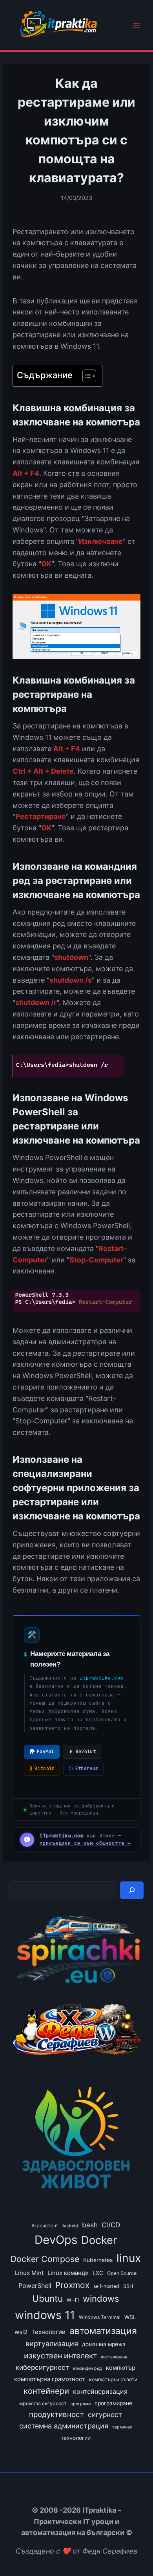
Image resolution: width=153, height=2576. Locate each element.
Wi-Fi (73, 2300)
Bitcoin (42, 1768)
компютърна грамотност (50, 2379)
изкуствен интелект (60, 2356)
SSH (128, 2286)
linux (129, 2258)
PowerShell (35, 2286)
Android (70, 2226)
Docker (99, 2240)
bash (90, 2225)
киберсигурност (42, 2367)
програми (81, 2404)
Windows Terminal (100, 2317)
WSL (130, 2317)
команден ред (87, 2368)
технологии (76, 2438)
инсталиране (114, 2357)
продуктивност (56, 2414)
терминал (122, 2427)
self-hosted (106, 2286)
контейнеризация (100, 2391)
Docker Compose (45, 2259)
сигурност (105, 2414)
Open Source (122, 2273)
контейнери (46, 2391)
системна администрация (64, 2426)
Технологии (48, 2332)
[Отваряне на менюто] (136, 25)
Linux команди (68, 2273)
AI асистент (45, 2226)
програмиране (113, 2403)
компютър (121, 2368)
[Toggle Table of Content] (85, 376)
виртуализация (52, 2344)
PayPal (46, 1752)
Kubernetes (98, 2260)
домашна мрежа (104, 2344)
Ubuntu (47, 2298)
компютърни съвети (113, 2379)
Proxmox (72, 2285)
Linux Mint (29, 2273)
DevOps (56, 2240)
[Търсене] (132, 1890)
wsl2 (21, 2332)
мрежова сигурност (43, 2403)
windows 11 (45, 2315)
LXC (98, 2273)
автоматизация (103, 2331)
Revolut (86, 1752)
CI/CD (111, 2225)
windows (101, 2299)
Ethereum (83, 1768)
